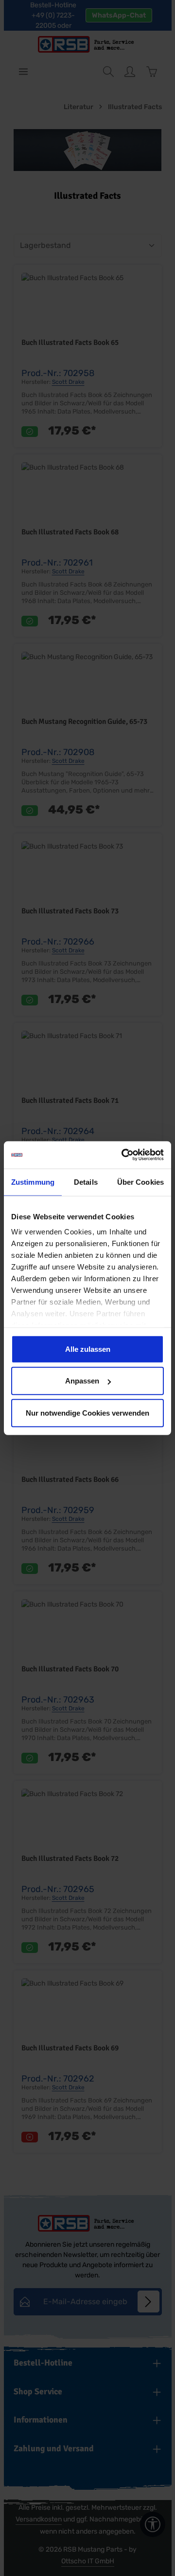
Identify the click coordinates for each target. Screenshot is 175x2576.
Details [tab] (86, 1182)
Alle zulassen (88, 1349)
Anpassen (82, 1381)
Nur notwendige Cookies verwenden (87, 1412)
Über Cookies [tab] (140, 1182)
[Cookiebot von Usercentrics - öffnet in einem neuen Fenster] (123, 1155)
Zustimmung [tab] (33, 1182)
